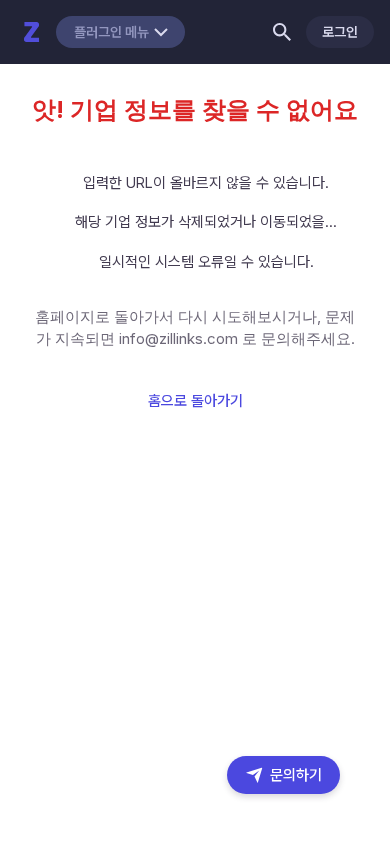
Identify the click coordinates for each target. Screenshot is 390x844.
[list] (195, 223)
